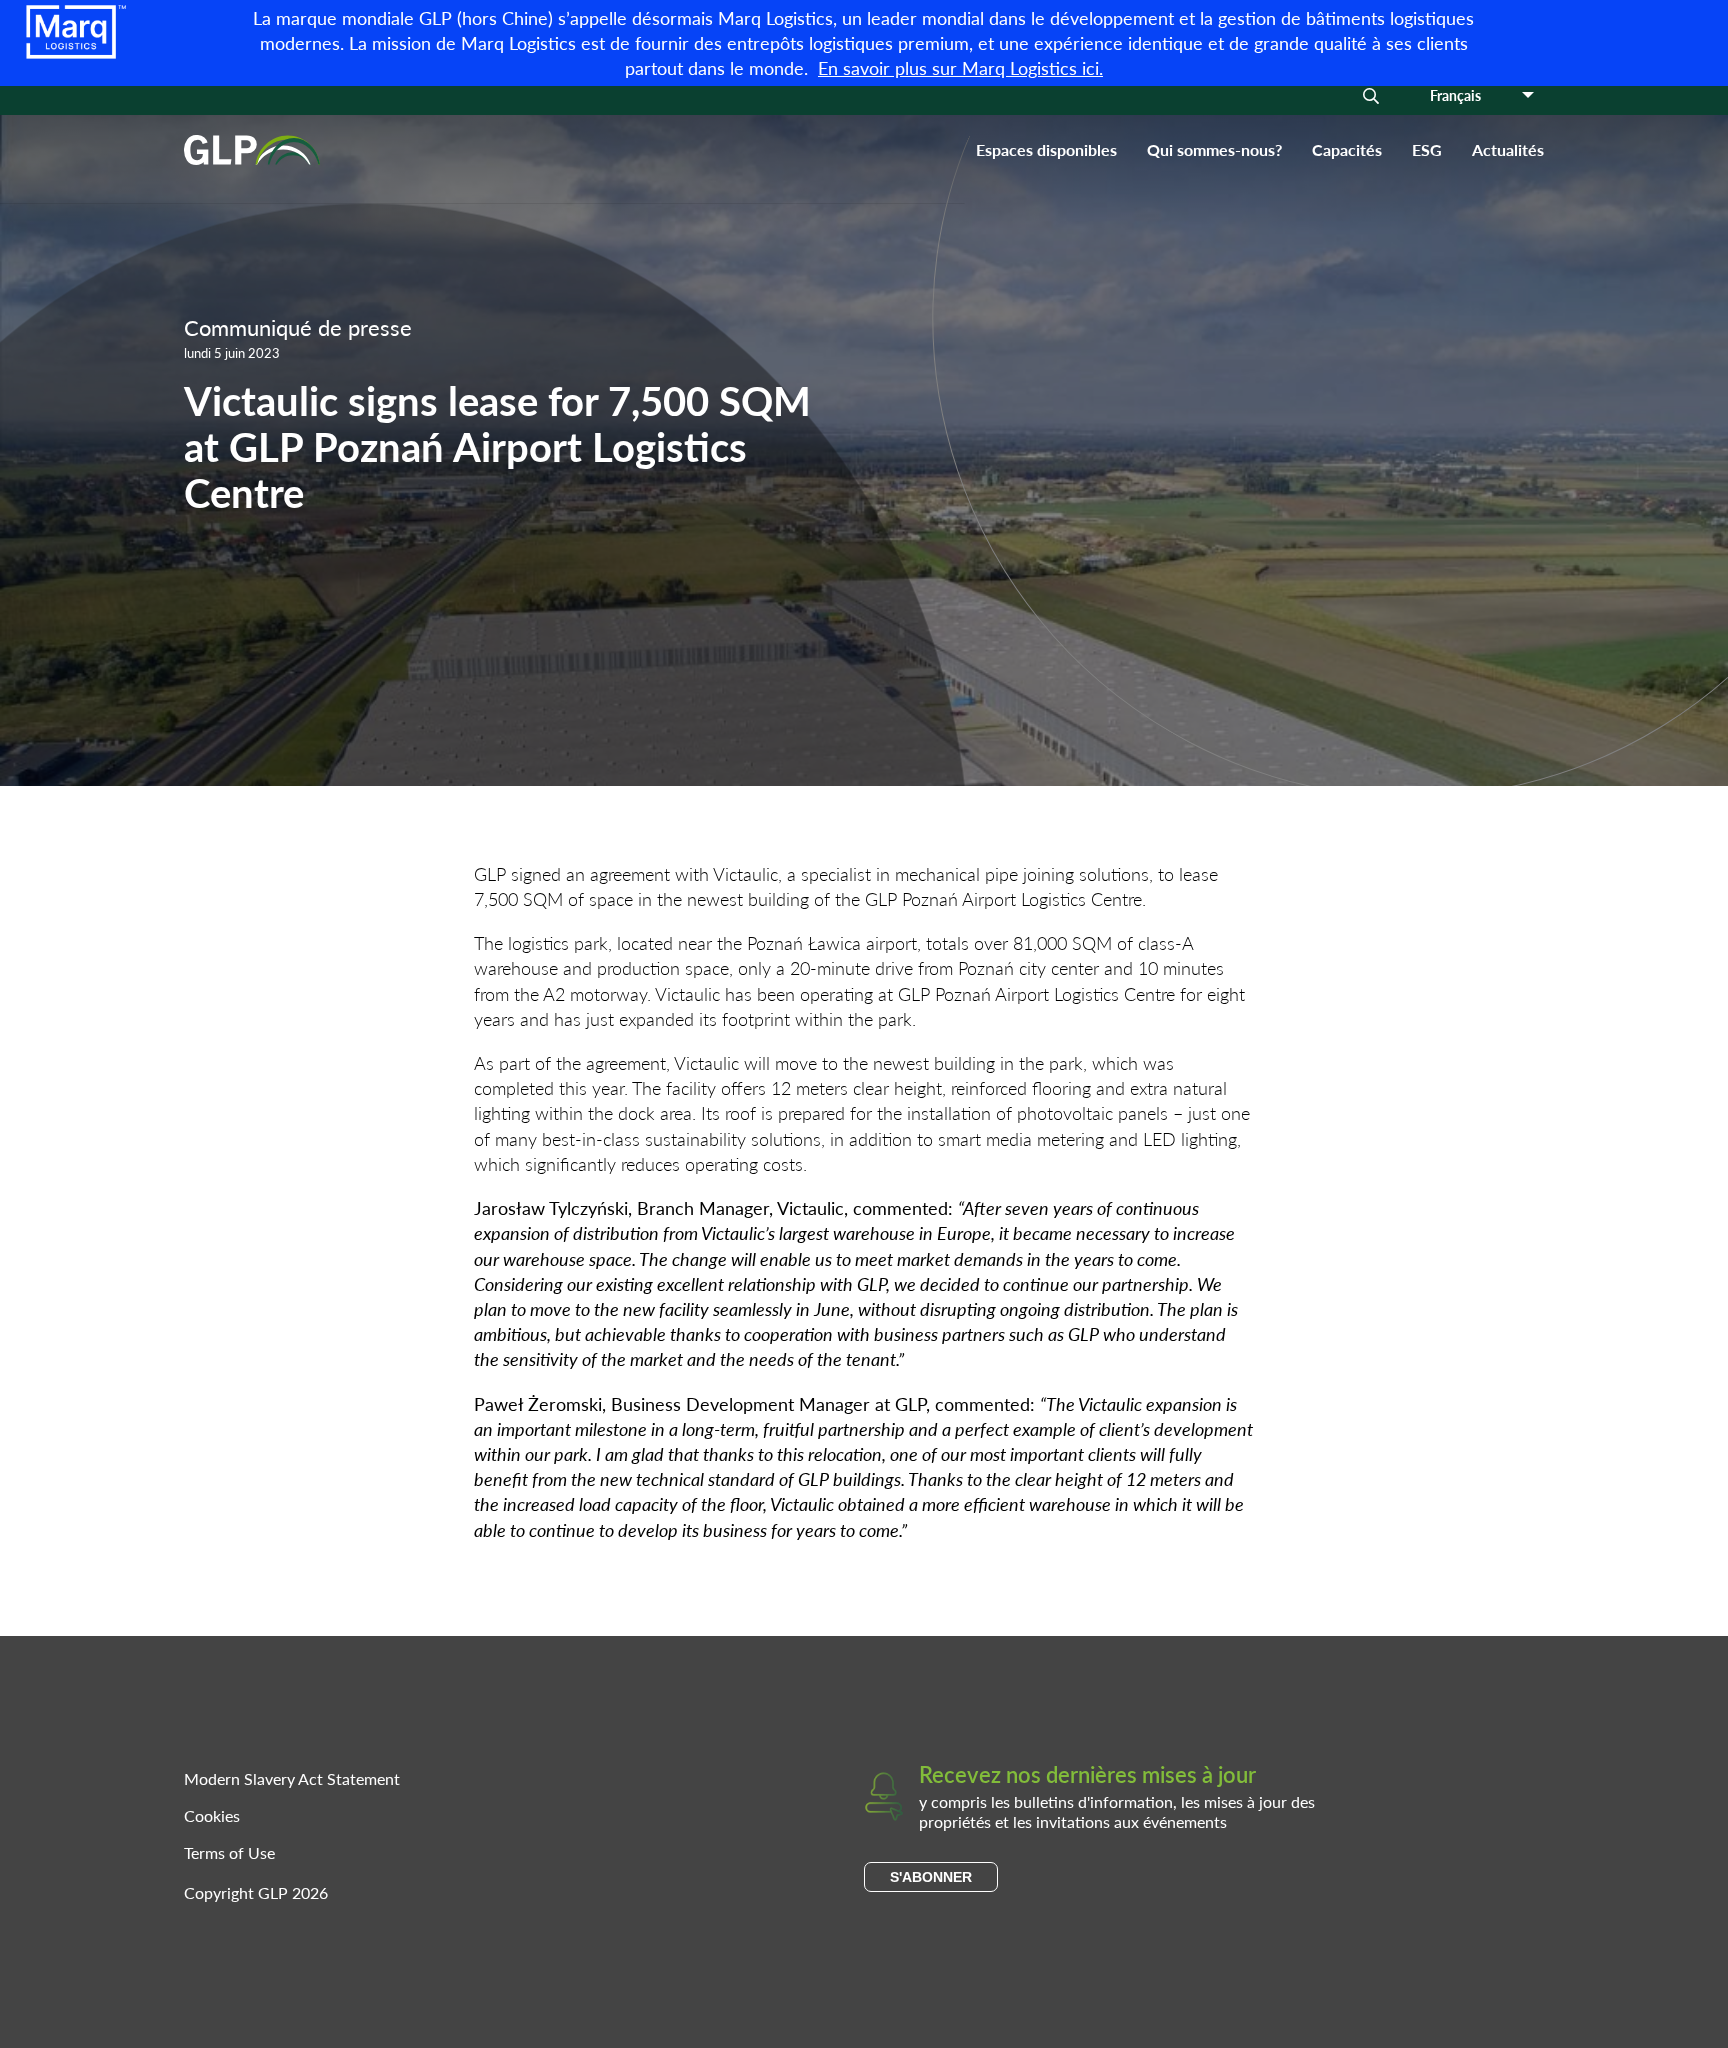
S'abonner (931, 1877)
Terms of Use (229, 1852)
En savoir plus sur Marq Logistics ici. (960, 67)
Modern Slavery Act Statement (292, 1778)
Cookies (212, 1815)
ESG (1427, 149)
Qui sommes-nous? (1214, 149)
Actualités (1508, 149)
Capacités (1347, 149)
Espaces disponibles (1046, 149)
